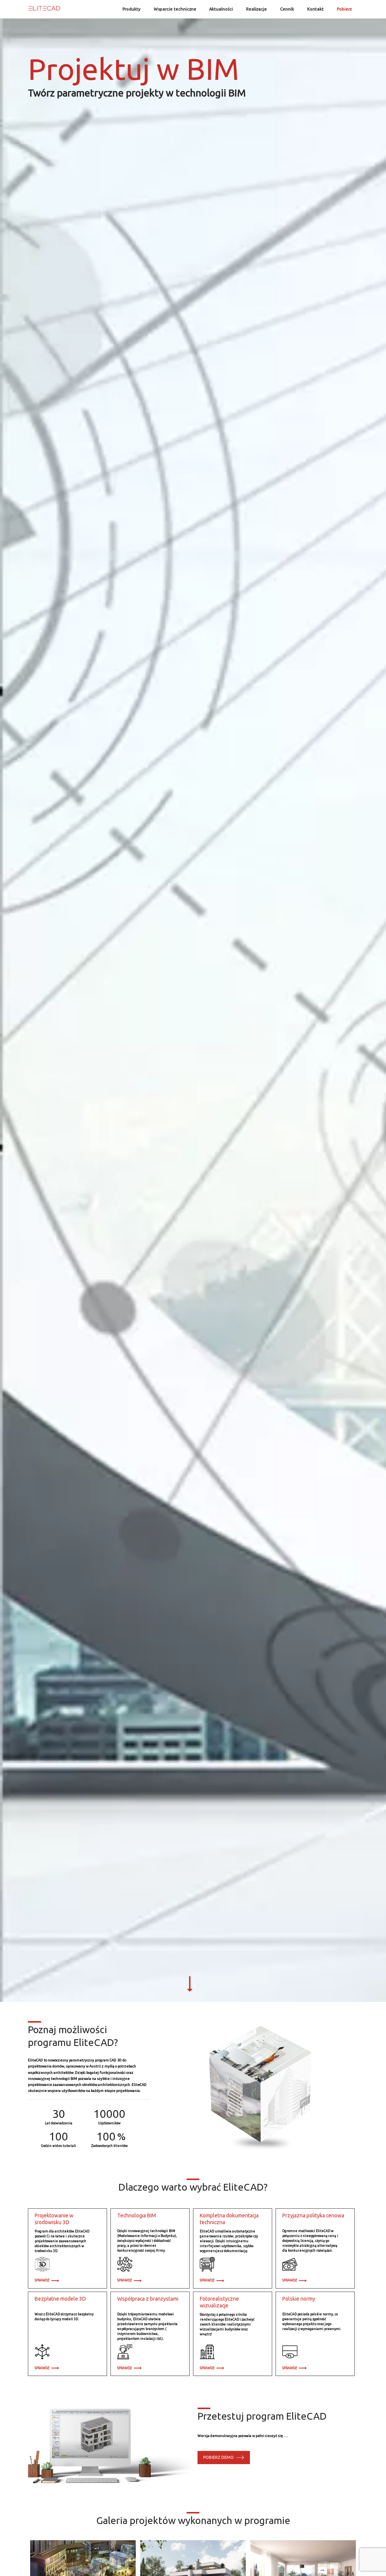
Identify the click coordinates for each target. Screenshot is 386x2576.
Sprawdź (43, 2280)
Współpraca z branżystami (148, 2299)
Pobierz (344, 9)
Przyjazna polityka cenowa (313, 2215)
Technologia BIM (137, 2215)
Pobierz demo (220, 2457)
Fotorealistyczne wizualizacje (219, 2302)
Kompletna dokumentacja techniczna (229, 2219)
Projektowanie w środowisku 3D (54, 2219)
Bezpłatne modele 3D (60, 2299)
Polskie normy (299, 2299)
